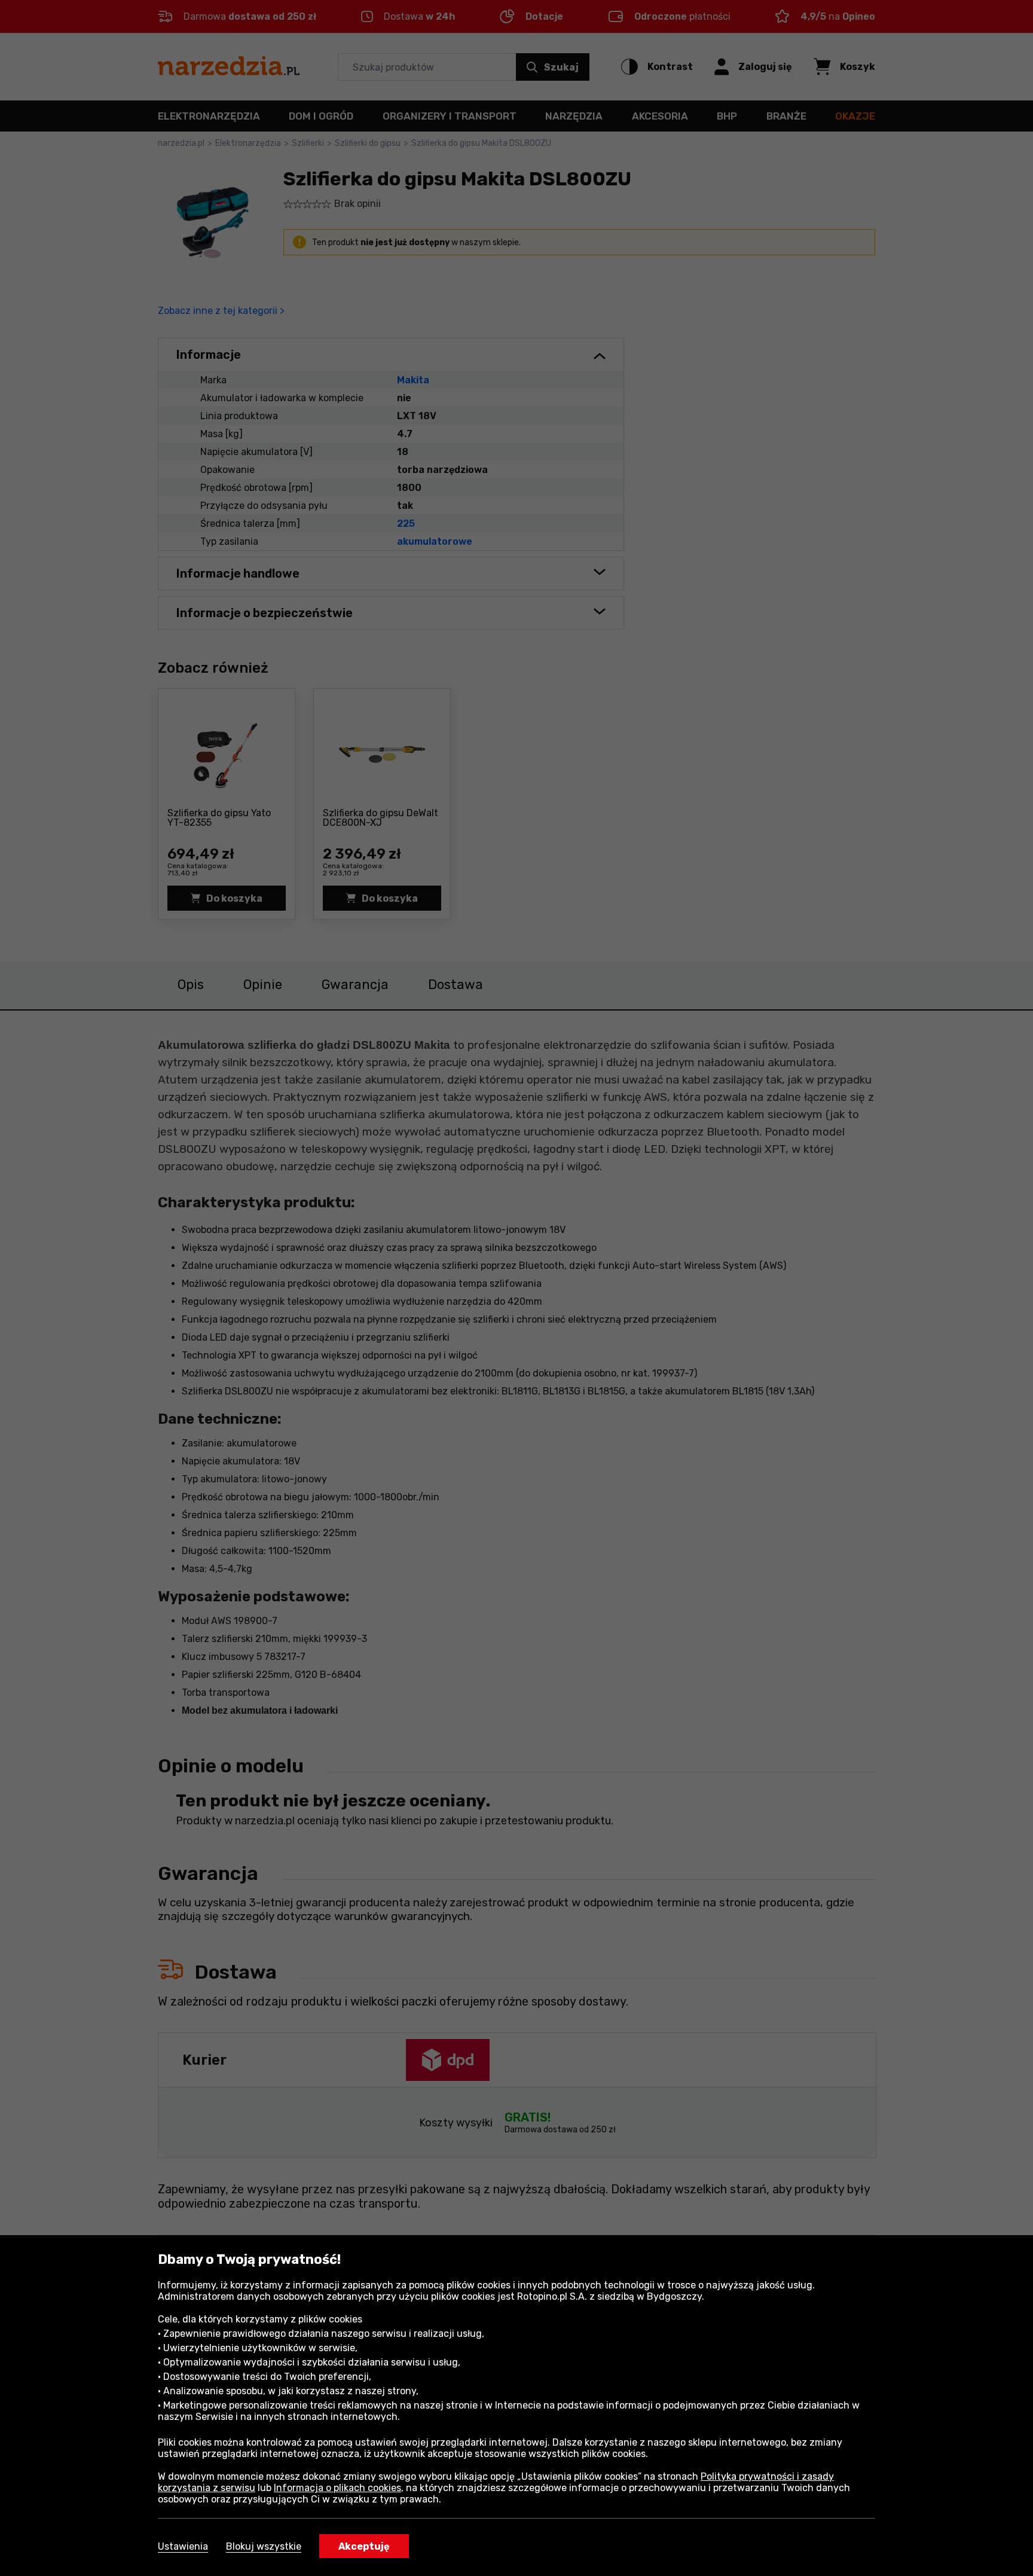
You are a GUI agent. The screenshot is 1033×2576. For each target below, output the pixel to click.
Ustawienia (183, 2546)
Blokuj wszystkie (264, 2546)
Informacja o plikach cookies (337, 2488)
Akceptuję (364, 2546)
